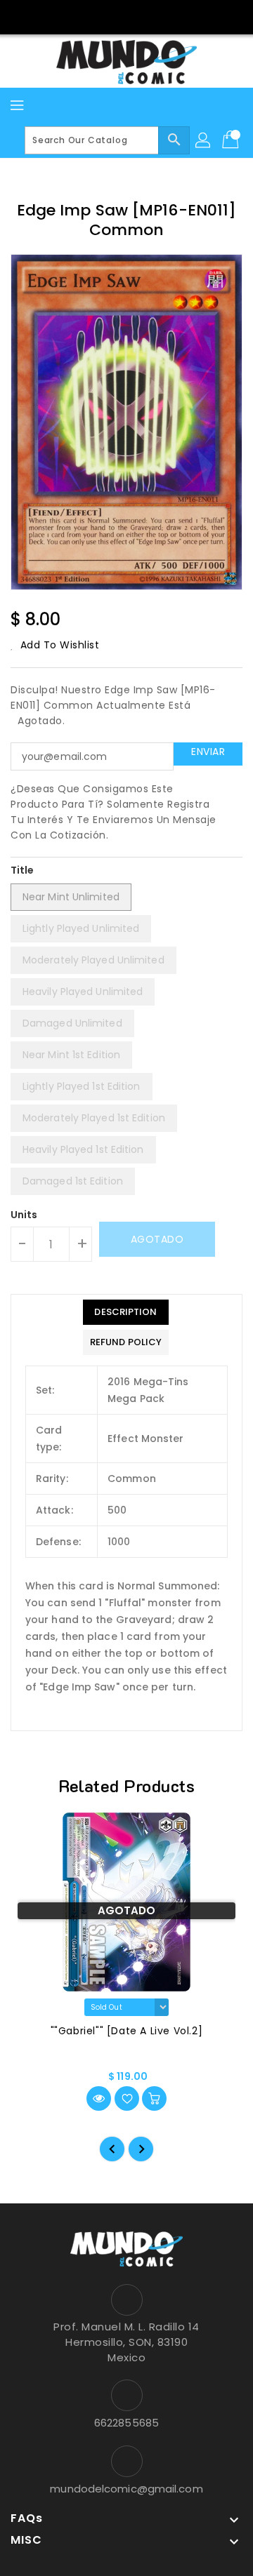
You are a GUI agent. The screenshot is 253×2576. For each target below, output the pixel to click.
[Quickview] (99, 2098)
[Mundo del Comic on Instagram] (140, 16)
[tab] (126, 1312)
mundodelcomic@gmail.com (126, 2489)
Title (22, 870)
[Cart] (232, 140)
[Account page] (204, 140)
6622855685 (126, 2423)
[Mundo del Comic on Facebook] (113, 16)
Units (24, 1215)
